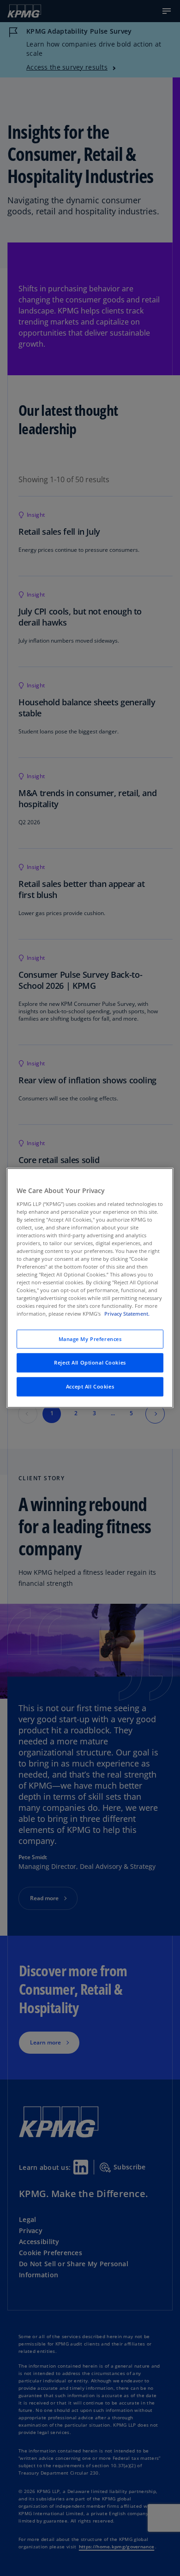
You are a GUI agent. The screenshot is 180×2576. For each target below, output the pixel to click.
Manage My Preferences (90, 1339)
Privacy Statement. (127, 1314)
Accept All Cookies (90, 1387)
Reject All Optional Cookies (90, 1363)
